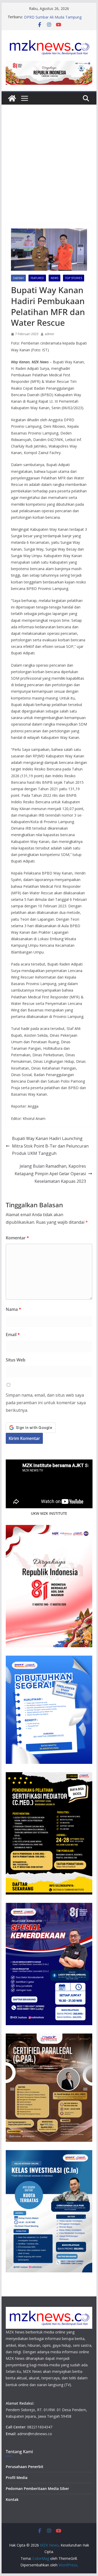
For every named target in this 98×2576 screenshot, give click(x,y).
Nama (13, 1309)
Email (13, 1335)
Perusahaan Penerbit (25, 2467)
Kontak (12, 2499)
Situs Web (16, 1360)
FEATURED (37, 278)
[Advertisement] (49, 172)
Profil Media (17, 2478)
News (54, 278)
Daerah (18, 278)
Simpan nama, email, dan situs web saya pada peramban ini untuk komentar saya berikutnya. (46, 1403)
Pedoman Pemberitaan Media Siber (37, 2488)
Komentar (17, 1238)
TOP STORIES (74, 278)
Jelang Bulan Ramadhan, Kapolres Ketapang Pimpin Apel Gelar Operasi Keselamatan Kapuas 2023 (50, 1174)
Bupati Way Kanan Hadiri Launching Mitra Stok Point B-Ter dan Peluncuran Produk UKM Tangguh (50, 1146)
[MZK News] (12, 98)
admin (49, 334)
